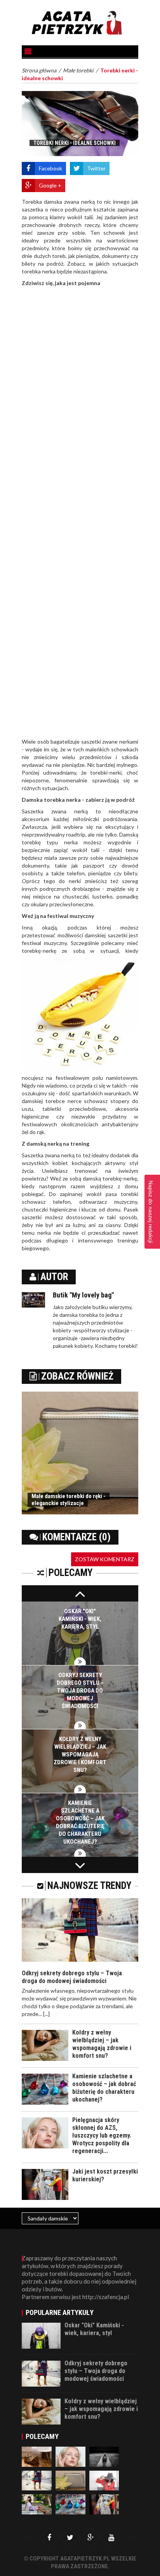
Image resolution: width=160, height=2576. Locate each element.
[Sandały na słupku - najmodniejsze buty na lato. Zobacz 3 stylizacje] (37, 2503)
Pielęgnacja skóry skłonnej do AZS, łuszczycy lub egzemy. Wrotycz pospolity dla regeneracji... (102, 2135)
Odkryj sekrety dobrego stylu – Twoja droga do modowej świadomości (80, 1691)
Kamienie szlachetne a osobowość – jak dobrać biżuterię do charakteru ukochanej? (104, 2088)
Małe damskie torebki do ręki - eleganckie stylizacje (69, 1500)
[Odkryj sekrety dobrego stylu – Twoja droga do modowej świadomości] (37, 2480)
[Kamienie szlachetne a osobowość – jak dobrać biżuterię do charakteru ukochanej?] (70, 2503)
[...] (46, 2014)
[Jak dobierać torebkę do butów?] (104, 2480)
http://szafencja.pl (106, 2297)
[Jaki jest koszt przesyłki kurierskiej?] (104, 2503)
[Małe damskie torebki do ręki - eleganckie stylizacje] (70, 2480)
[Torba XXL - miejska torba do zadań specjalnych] (37, 2456)
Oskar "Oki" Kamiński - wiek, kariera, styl (80, 1619)
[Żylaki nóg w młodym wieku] (104, 2456)
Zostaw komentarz (105, 1559)
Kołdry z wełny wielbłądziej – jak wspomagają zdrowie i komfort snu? (80, 1755)
